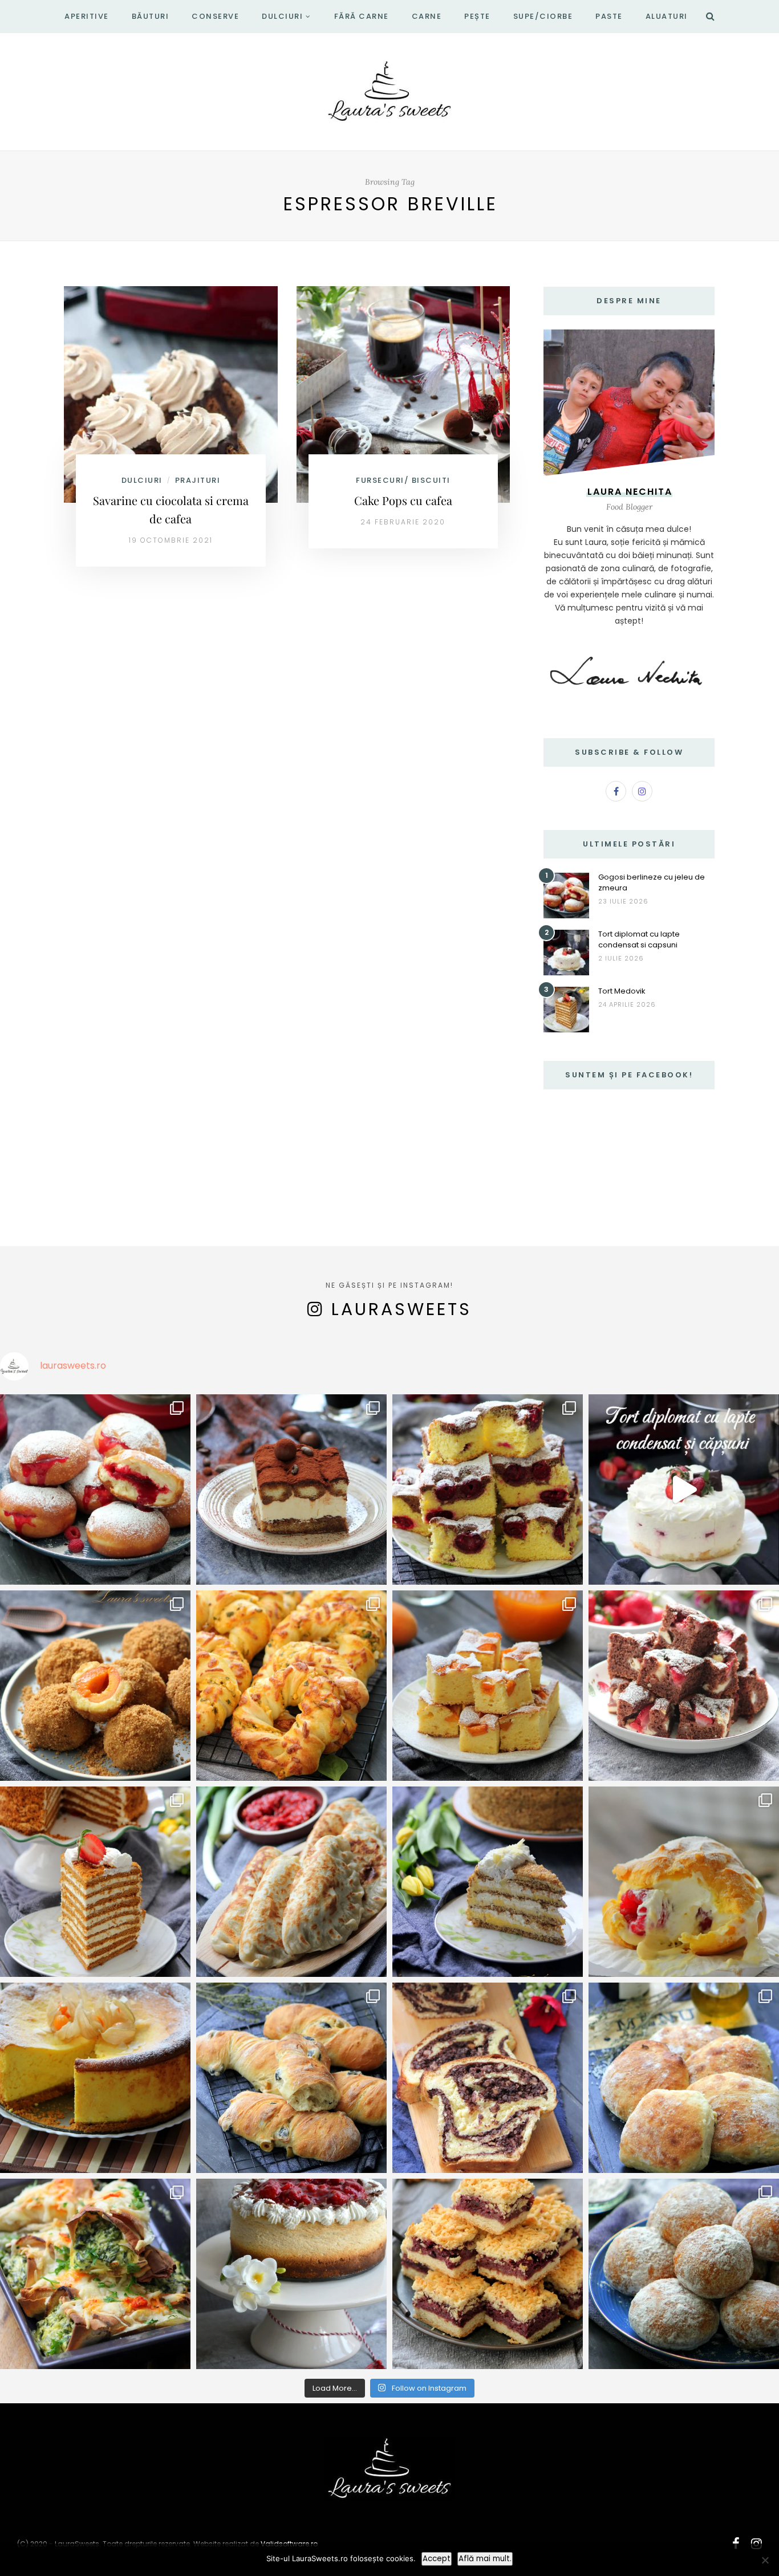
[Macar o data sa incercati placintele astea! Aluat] (291, 1882)
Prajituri (198, 480)
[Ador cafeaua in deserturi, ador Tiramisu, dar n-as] (291, 1490)
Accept (437, 2559)
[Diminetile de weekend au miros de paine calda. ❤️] (684, 2078)
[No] (765, 2560)
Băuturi (151, 16)
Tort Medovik (622, 991)
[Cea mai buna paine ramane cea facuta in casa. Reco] (291, 2078)
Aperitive (87, 16)
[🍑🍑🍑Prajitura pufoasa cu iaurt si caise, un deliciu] (488, 1686)
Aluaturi (667, 16)
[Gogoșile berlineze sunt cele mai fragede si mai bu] (95, 1490)
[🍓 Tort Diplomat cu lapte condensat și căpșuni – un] (684, 1490)
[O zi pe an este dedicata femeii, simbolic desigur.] (291, 2274)
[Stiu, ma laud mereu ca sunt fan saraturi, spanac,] (291, 1686)
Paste (609, 16)
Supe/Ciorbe (543, 16)
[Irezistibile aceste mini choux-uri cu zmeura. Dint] (684, 1882)
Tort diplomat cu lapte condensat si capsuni (639, 939)
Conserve (215, 16)
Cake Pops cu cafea (403, 500)
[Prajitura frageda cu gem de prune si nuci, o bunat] (488, 2274)
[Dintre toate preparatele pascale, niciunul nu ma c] (488, 2078)
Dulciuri (282, 16)
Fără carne (362, 16)
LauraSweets (401, 1309)
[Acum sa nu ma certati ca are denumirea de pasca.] (95, 2078)
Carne (427, 16)
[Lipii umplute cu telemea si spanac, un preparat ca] (95, 2274)
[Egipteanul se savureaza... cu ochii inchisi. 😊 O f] (488, 1882)
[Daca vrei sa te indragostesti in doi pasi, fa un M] (95, 1882)
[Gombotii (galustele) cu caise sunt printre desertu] (95, 1686)
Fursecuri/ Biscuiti (403, 480)
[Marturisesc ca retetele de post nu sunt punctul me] (684, 2274)
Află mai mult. (485, 2559)
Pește (477, 16)
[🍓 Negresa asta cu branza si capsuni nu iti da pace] (684, 1686)
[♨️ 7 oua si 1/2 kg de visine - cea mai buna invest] (488, 1490)
